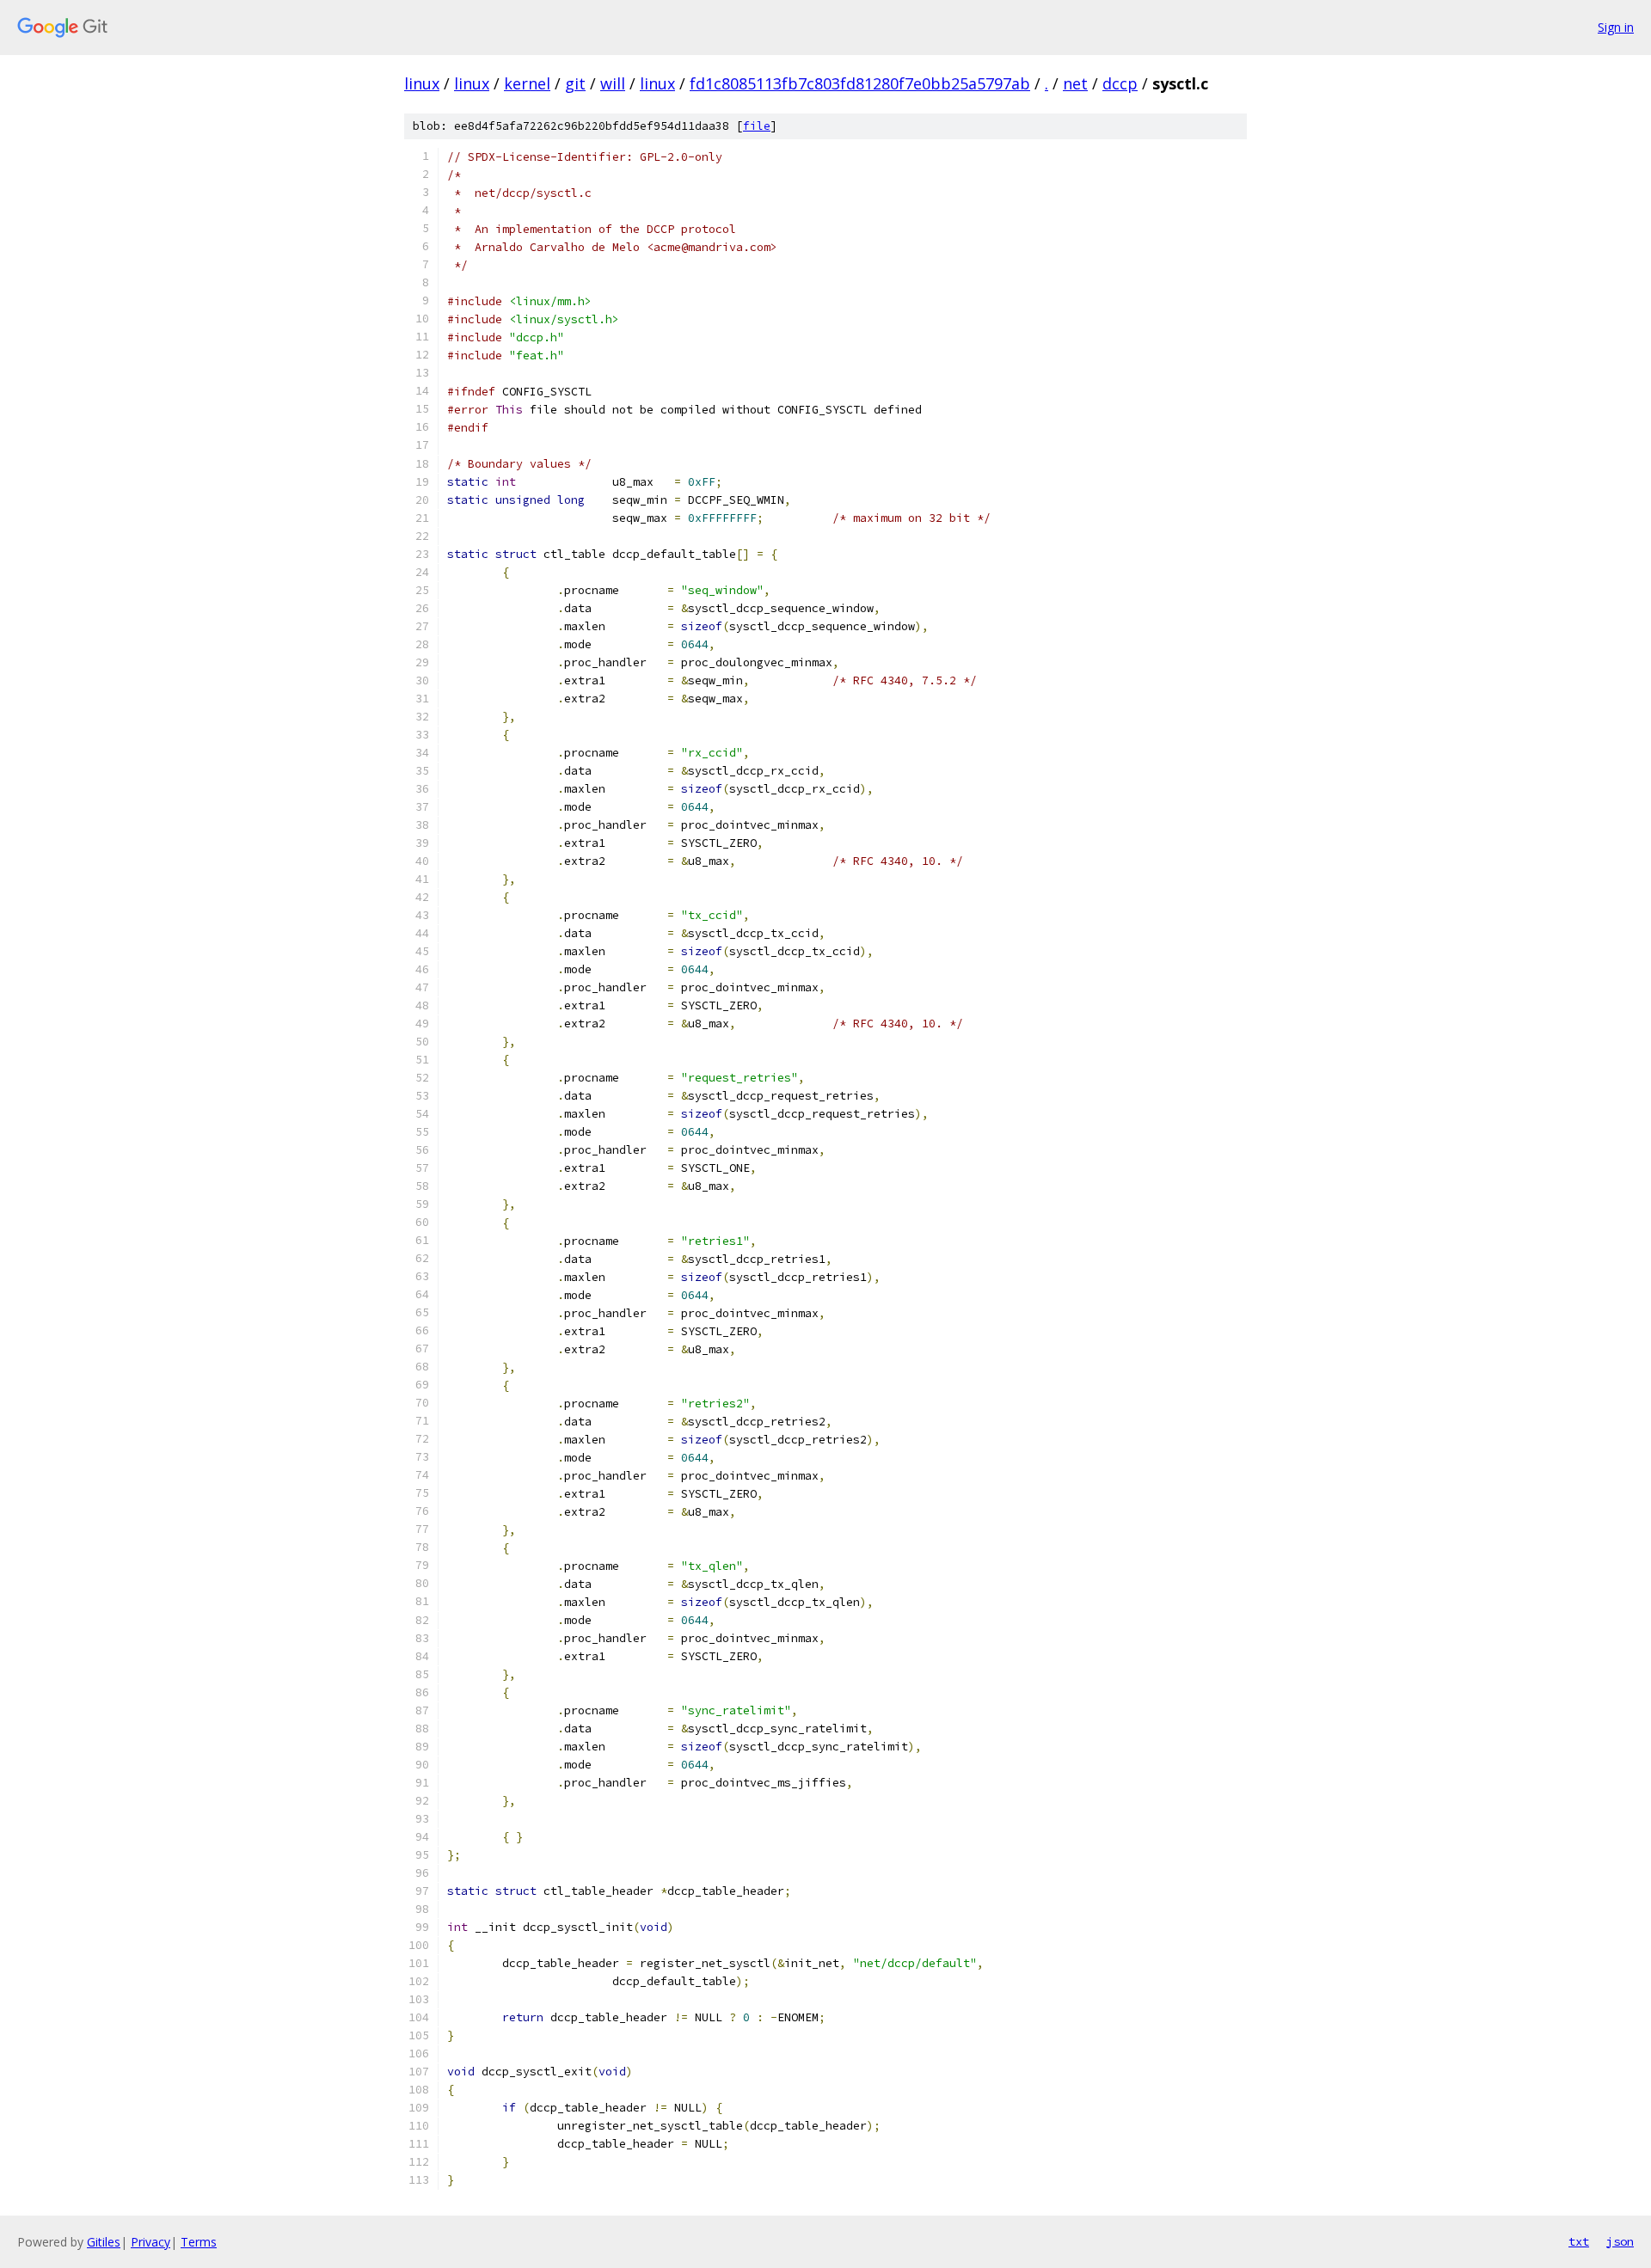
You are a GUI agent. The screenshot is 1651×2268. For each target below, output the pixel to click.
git (575, 83)
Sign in (1616, 27)
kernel (527, 83)
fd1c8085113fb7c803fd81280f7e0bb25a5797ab (860, 83)
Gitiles (104, 2242)
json (1620, 2241)
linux (422, 83)
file (757, 126)
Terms (199, 2242)
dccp (1120, 83)
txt (1579, 2241)
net (1075, 83)
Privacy (150, 2242)
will (613, 83)
